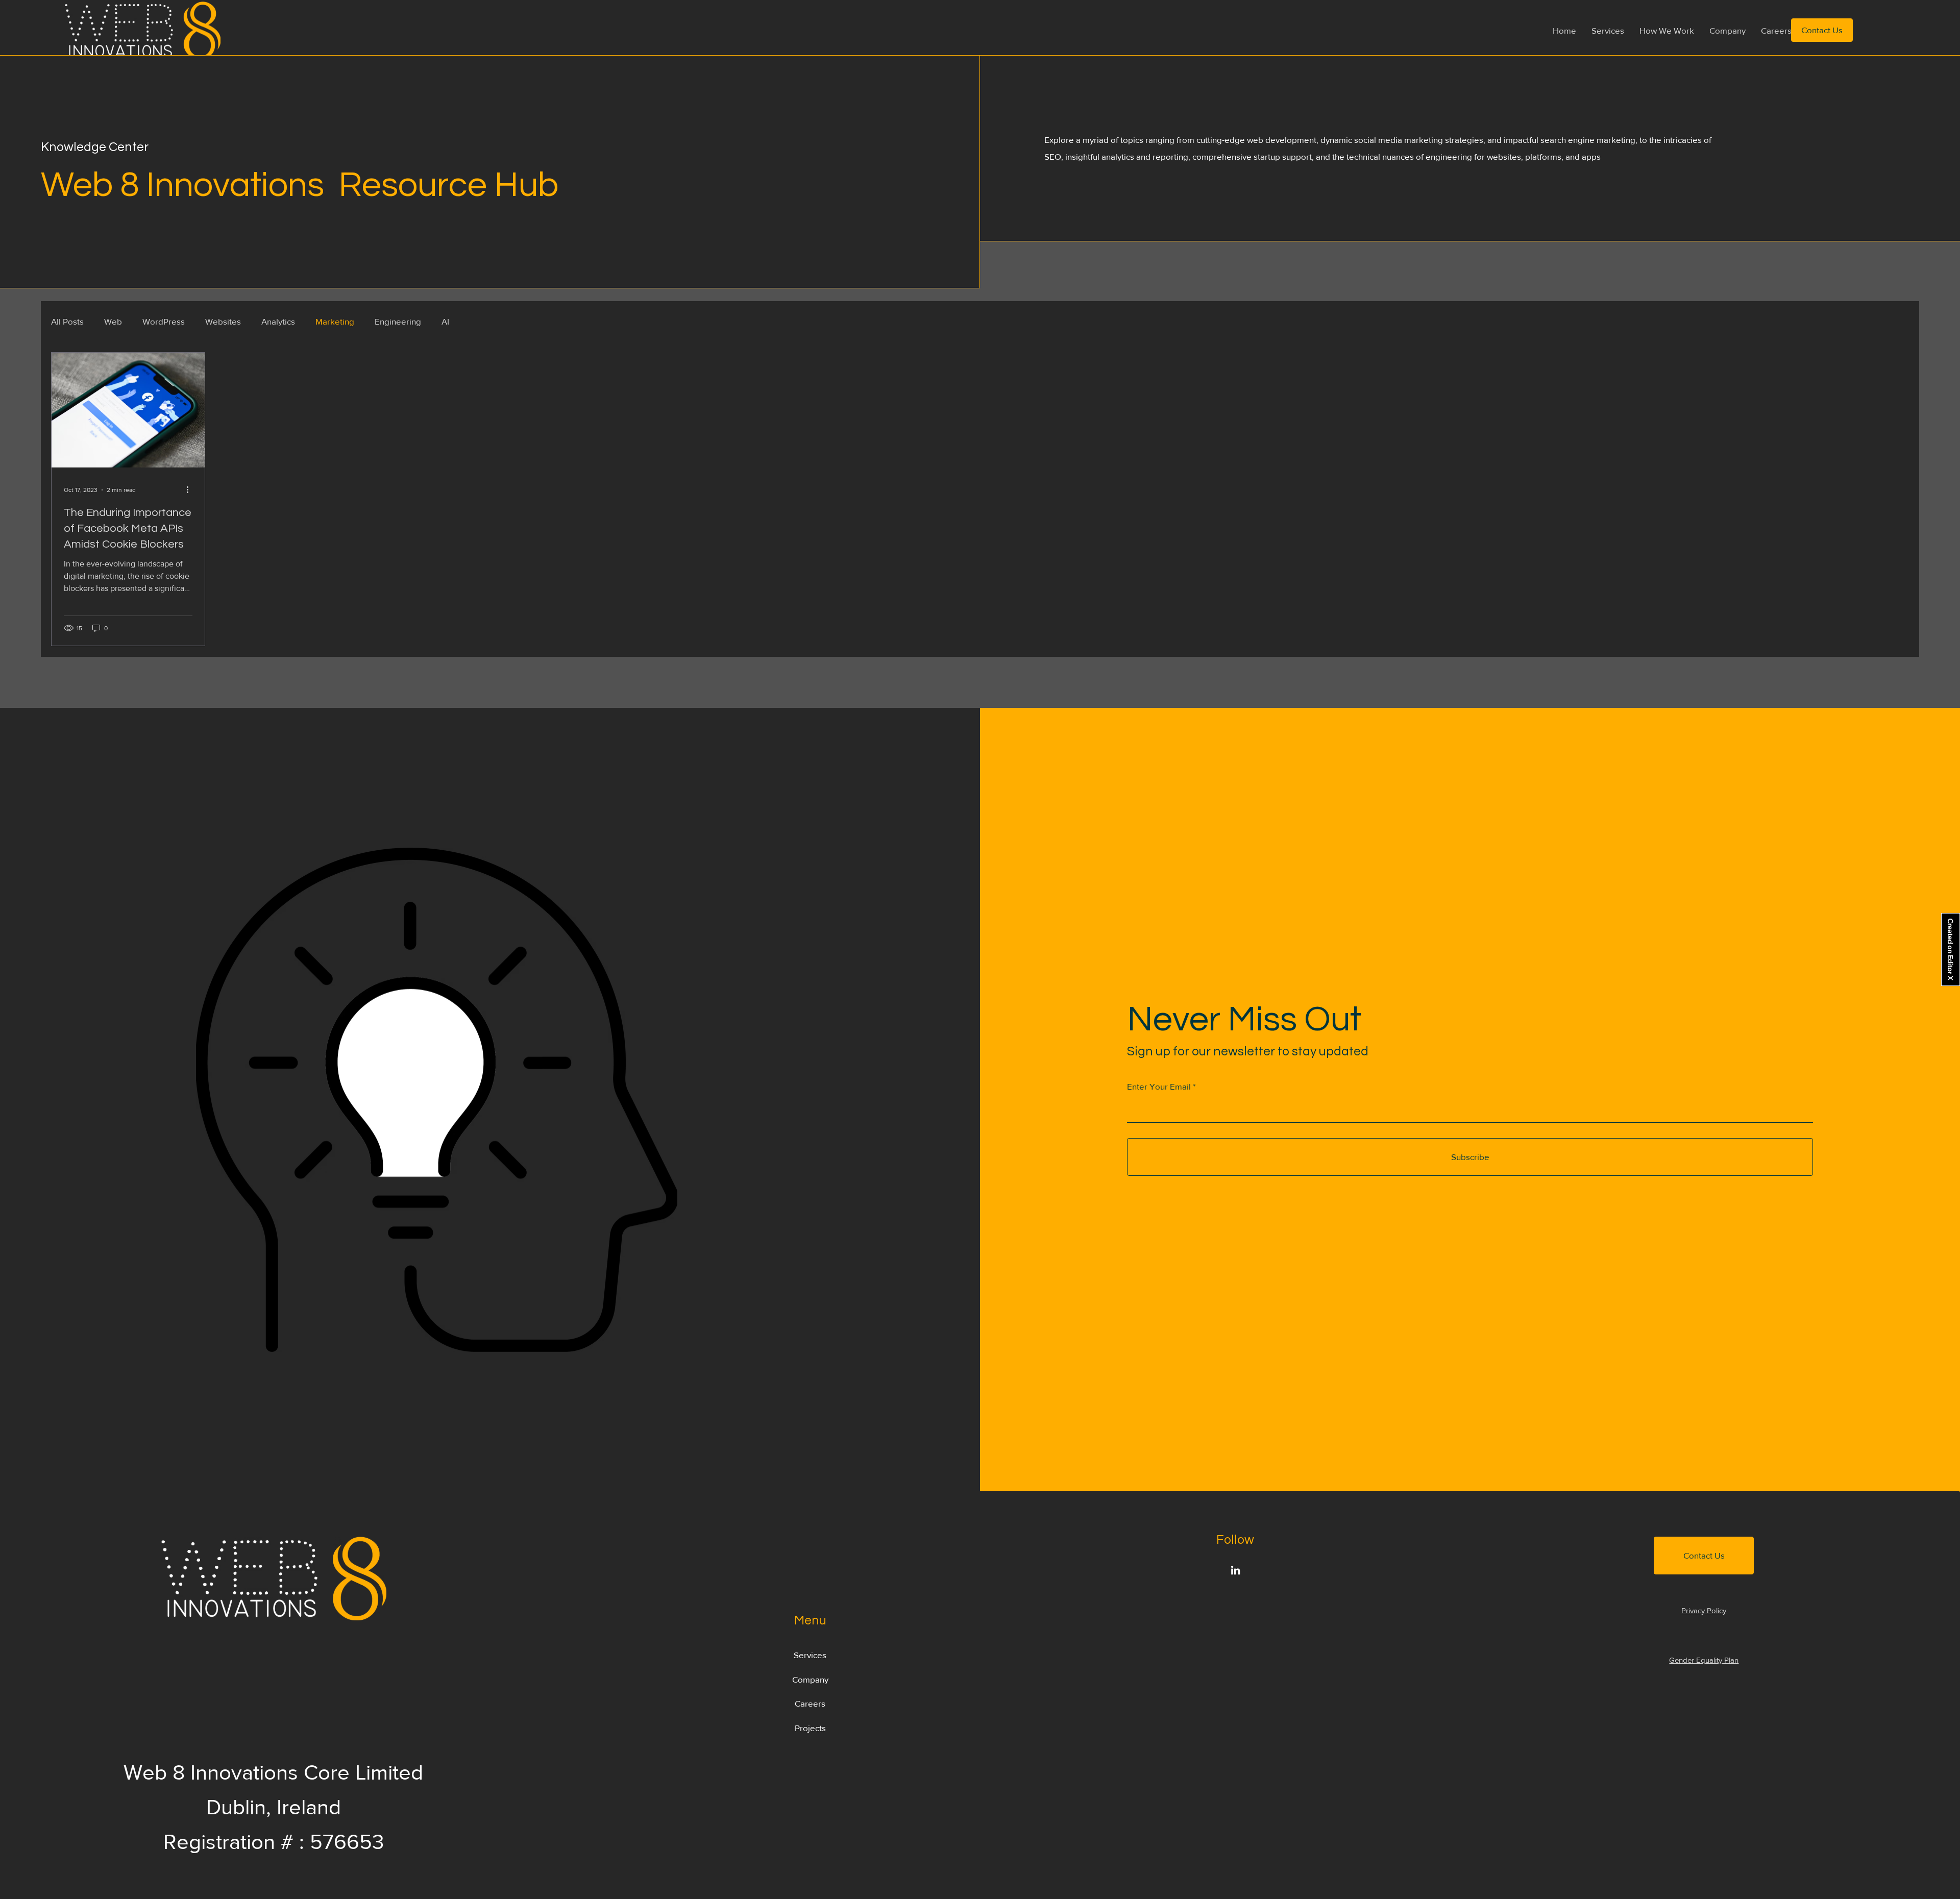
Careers (810, 1703)
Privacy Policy (1704, 1610)
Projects (810, 1728)
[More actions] (191, 490)
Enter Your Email (1159, 1086)
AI (445, 321)
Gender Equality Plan (1704, 1660)
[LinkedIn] (1235, 1570)
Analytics (278, 321)
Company (810, 1679)
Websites (223, 321)
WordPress (164, 321)
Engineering (398, 321)
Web (113, 321)
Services (810, 1655)
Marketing (335, 321)
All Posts (67, 321)
